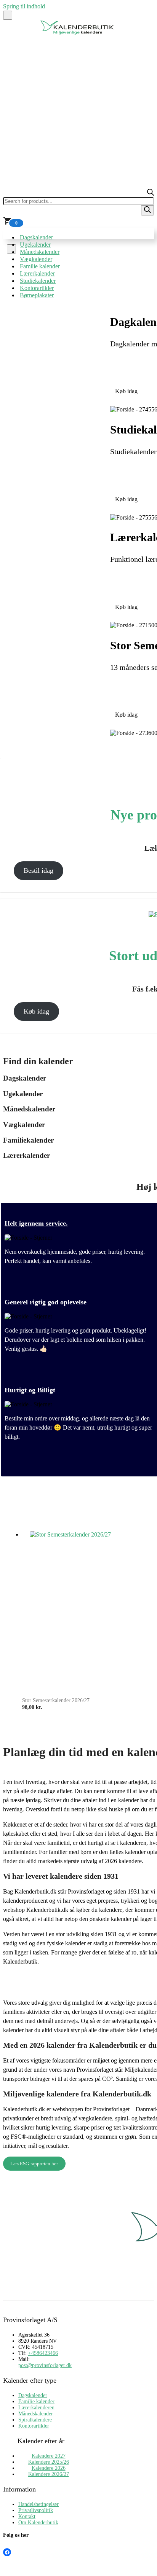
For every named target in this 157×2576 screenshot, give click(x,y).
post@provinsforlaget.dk (45, 2365)
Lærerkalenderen (36, 2408)
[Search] (147, 210)
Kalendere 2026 (49, 2468)
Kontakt (27, 2516)
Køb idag (36, 1011)
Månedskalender (40, 252)
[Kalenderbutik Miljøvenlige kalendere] (78, 33)
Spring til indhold (24, 6)
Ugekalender (35, 245)
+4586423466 (43, 2353)
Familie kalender (40, 266)
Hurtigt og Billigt (30, 1390)
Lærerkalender (37, 273)
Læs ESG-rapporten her (34, 2164)
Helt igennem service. (36, 1223)
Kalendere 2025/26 (49, 2462)
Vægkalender (36, 259)
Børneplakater (37, 295)
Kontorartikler (37, 288)
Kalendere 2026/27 (49, 2474)
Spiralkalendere (35, 2420)
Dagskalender (36, 237)
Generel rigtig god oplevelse (46, 1302)
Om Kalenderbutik (38, 2523)
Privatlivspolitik (36, 2510)
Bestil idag (38, 870)
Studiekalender (38, 281)
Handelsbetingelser (38, 2504)
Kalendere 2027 (49, 2456)
